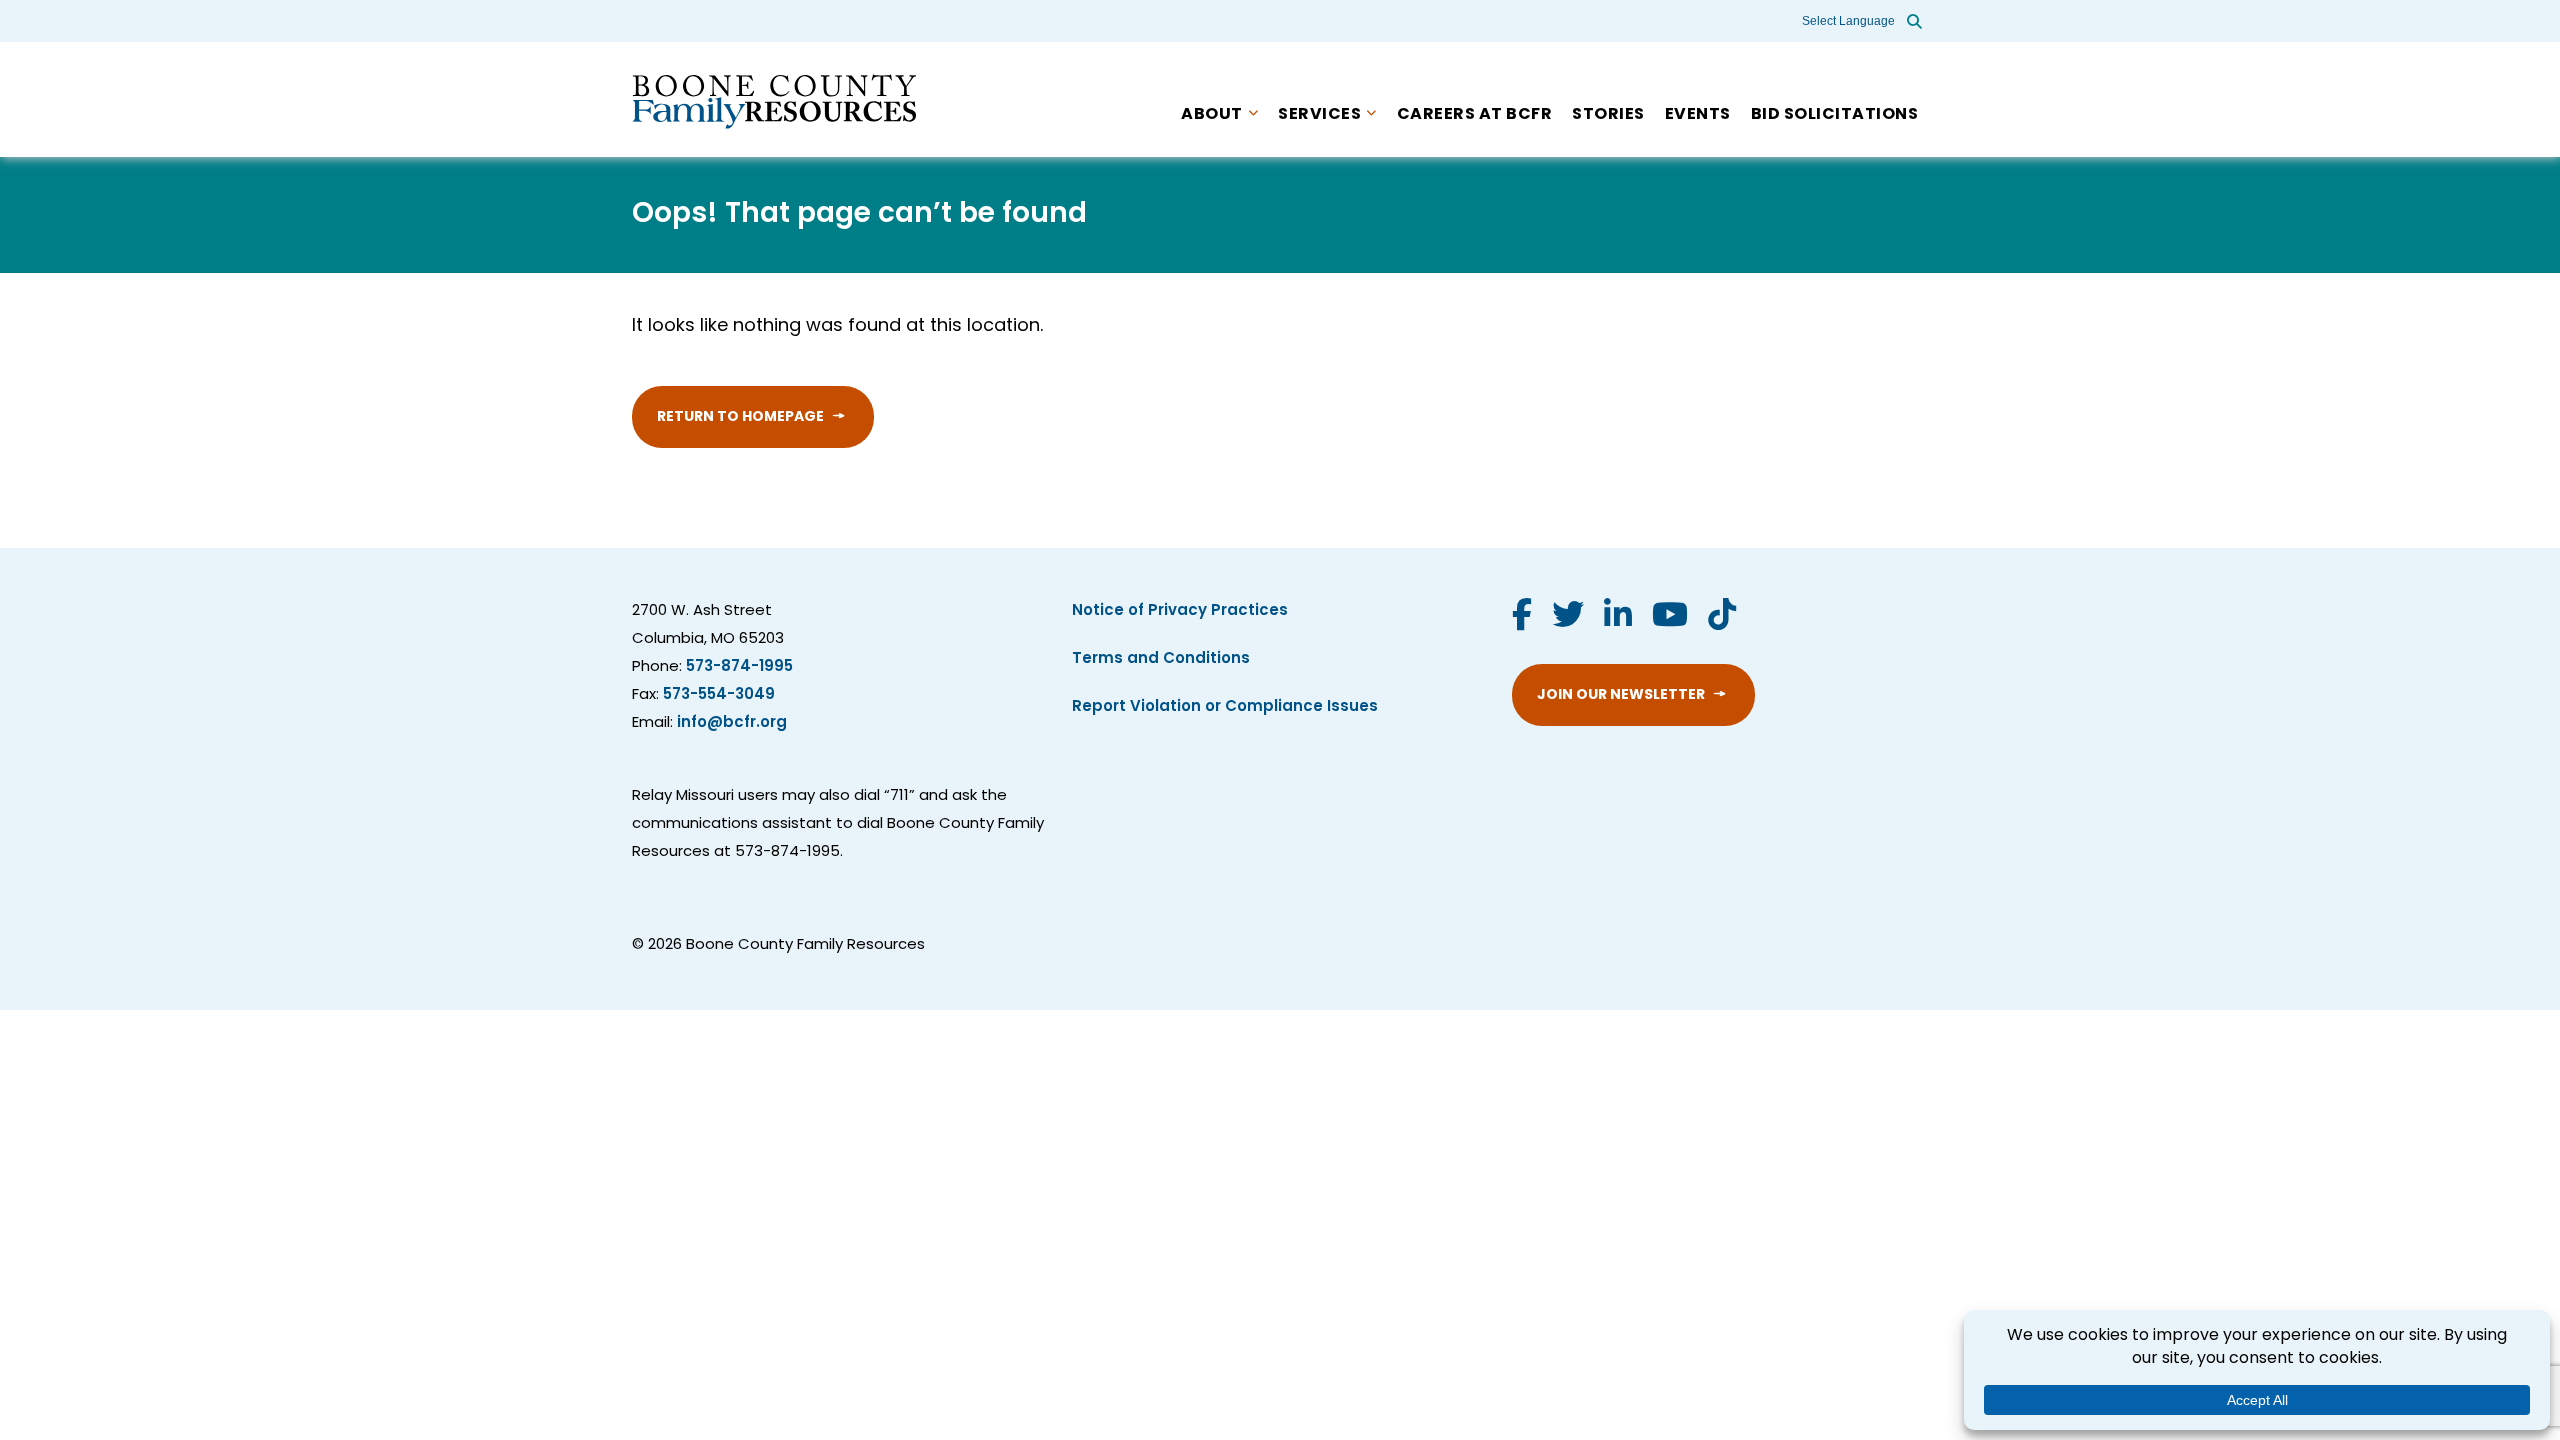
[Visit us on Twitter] (1568, 618)
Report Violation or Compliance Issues (1225, 707)
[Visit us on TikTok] (1722, 618)
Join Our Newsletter (1621, 695)
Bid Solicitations (1835, 115)
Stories (1608, 115)
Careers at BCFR (1475, 115)
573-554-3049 (719, 695)
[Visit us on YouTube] (1670, 618)
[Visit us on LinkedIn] (1618, 618)
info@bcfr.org (732, 723)
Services (1319, 115)
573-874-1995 (739, 667)
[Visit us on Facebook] (1522, 618)
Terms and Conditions (1161, 659)
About (1212, 115)
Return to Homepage (740, 417)
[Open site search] (1914, 21)
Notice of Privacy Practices (1180, 611)
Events (1698, 115)
